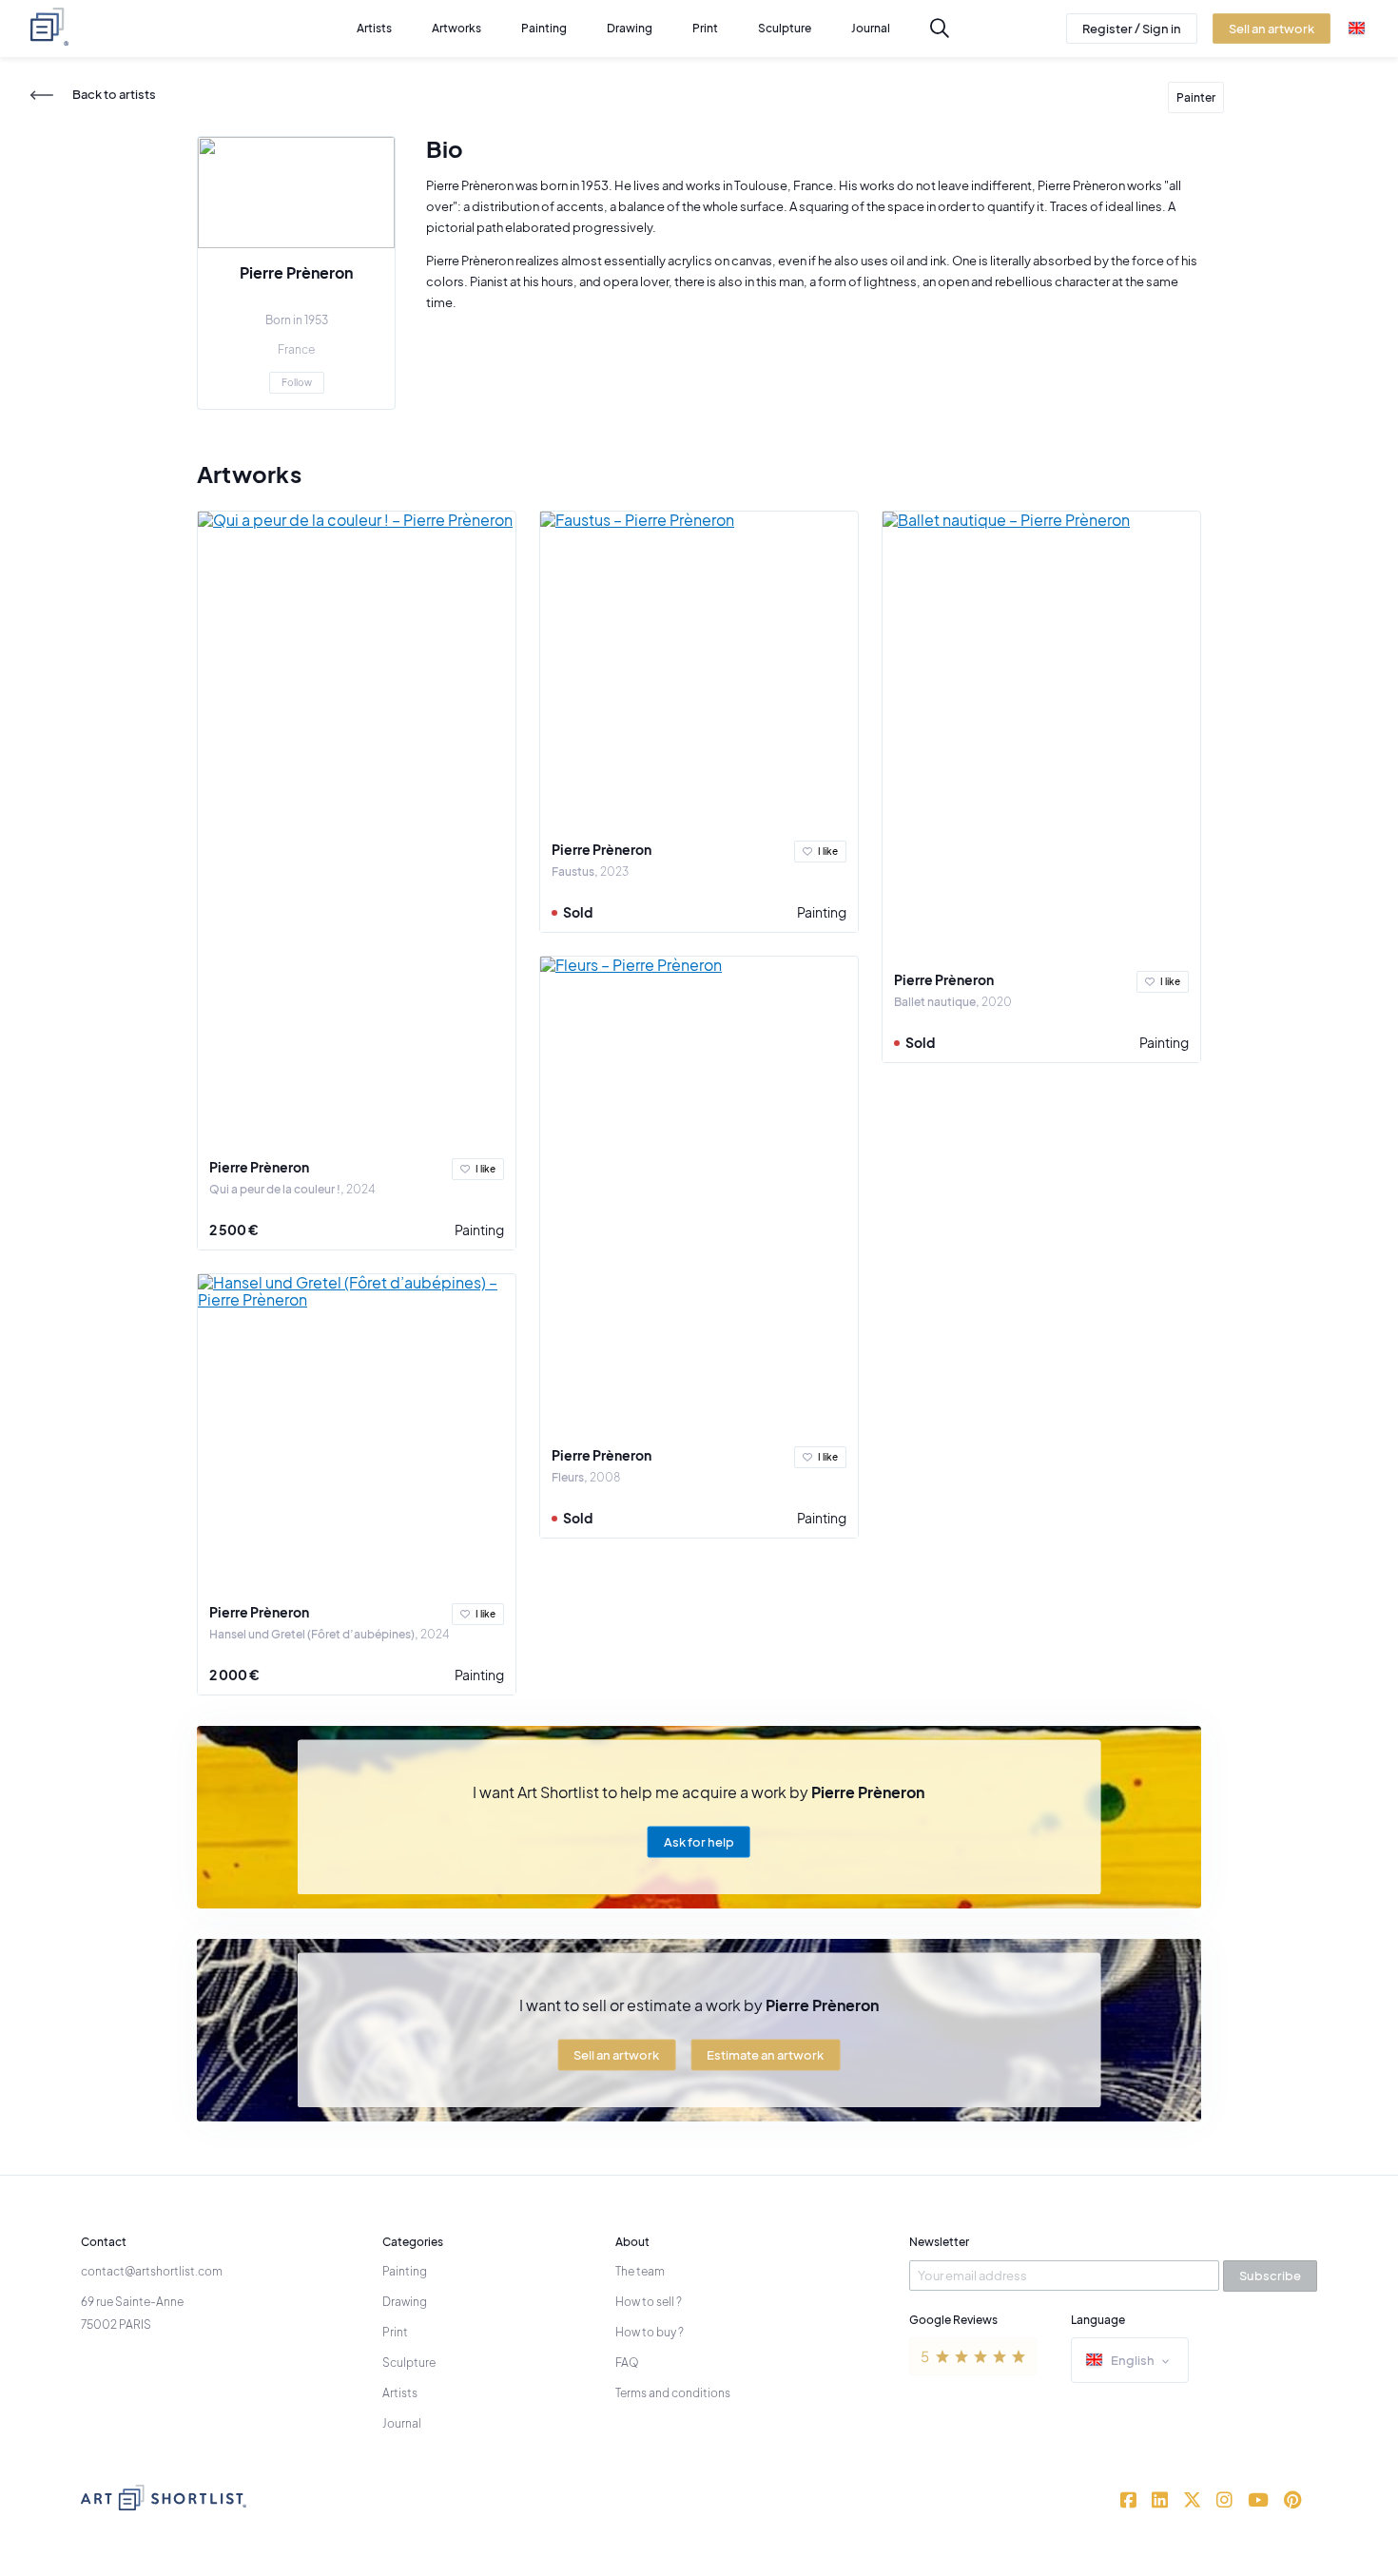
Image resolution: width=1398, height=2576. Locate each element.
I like (485, 1169)
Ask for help (699, 1841)
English (1133, 2360)
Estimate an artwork (765, 2054)
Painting (479, 1230)
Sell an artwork (616, 2054)
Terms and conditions (673, 2393)
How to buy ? (650, 2332)
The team (640, 2271)
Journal (402, 2423)
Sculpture (409, 2363)
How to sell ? (649, 2302)
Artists (400, 2393)
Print (395, 2332)
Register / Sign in (1132, 29)
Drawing (405, 2302)
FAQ (627, 2363)
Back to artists (114, 95)
